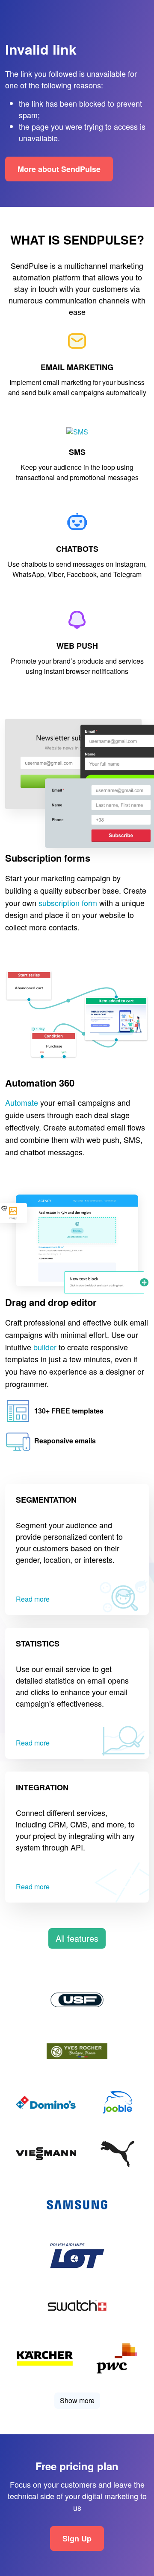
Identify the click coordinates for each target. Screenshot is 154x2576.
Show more (77, 2400)
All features (77, 1938)
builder (45, 1347)
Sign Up (77, 2538)
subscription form (68, 903)
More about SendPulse (59, 169)
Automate (22, 1103)
